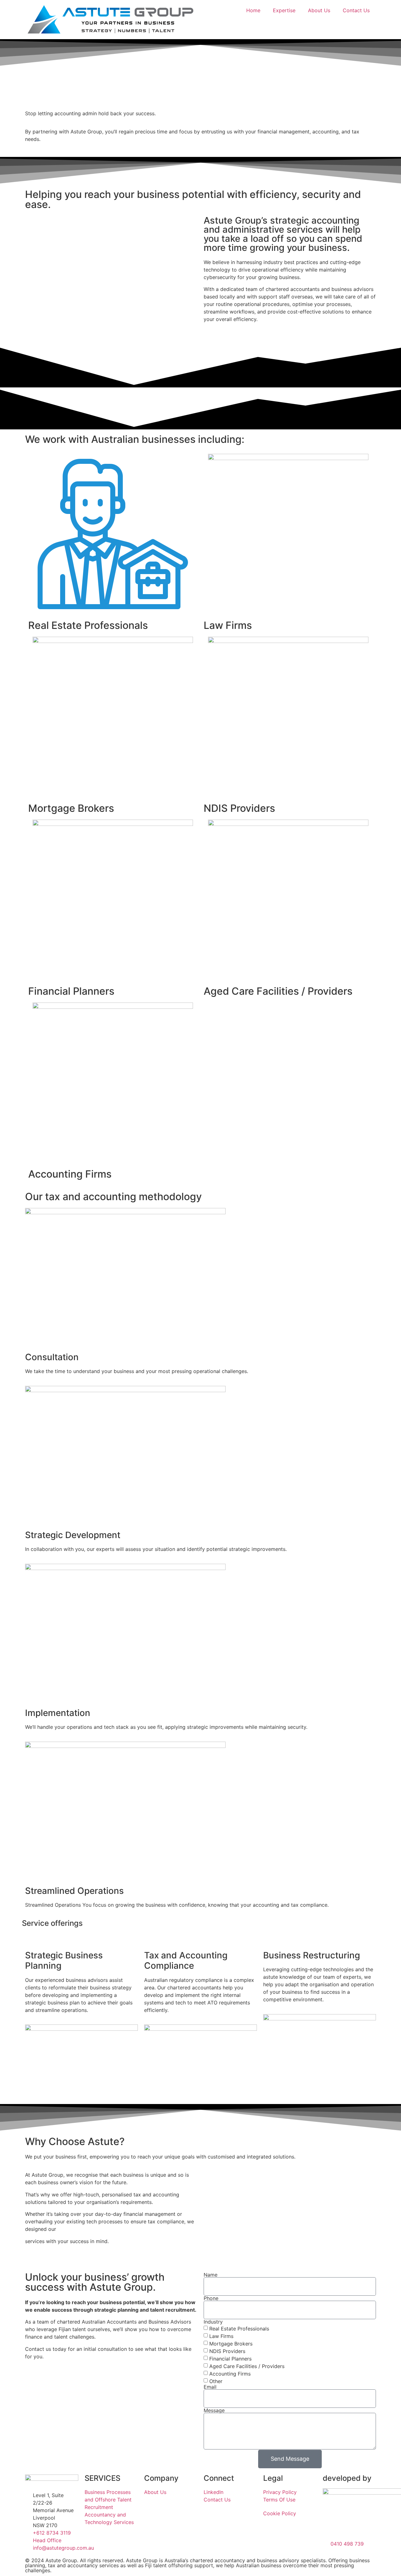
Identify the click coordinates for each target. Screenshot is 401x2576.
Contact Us (356, 10)
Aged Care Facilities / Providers (247, 2366)
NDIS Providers (227, 2351)
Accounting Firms (230, 2374)
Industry (213, 2322)
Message (214, 2410)
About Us (319, 10)
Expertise (284, 10)
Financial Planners (230, 2359)
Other (216, 2381)
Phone (211, 2298)
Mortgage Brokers (231, 2344)
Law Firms (221, 2336)
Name (211, 2275)
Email (210, 2387)
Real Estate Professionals (239, 2329)
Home (253, 10)
